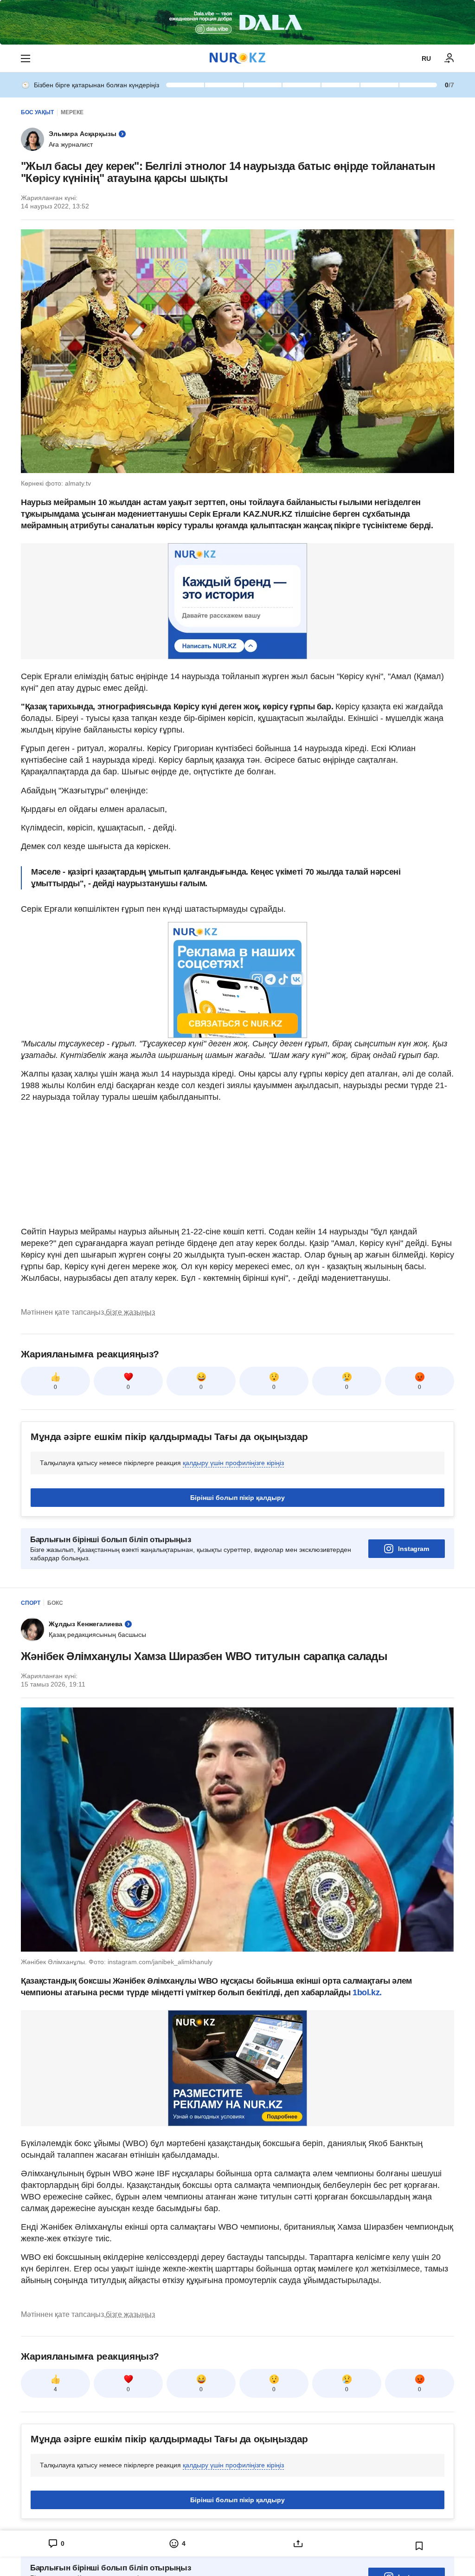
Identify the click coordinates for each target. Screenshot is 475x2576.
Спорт (31, 1603)
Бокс (55, 1603)
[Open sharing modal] (298, 2544)
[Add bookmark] (419, 2546)
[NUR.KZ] (237, 58)
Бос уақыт (37, 112)
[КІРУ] (449, 58)
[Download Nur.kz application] (237, 22)
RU (426, 58)
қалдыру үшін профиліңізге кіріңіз (233, 1463)
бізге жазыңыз (130, 1312)
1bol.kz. (366, 1992)
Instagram (414, 1549)
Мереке (72, 112)
